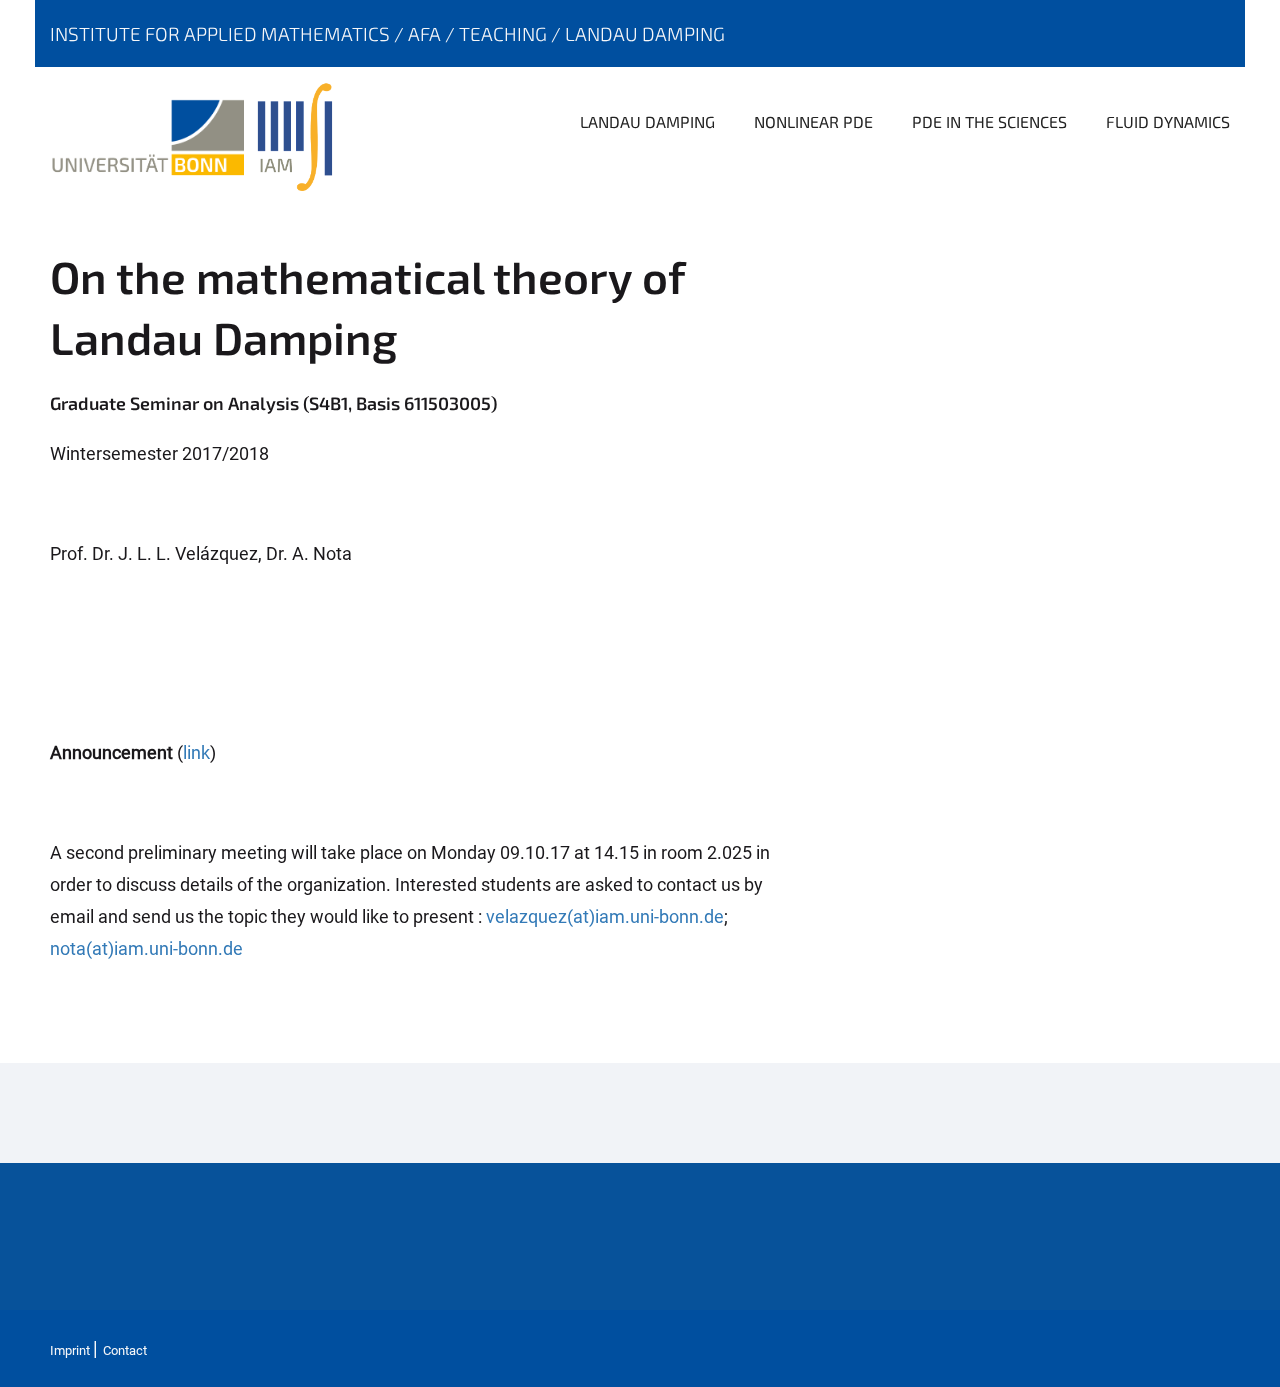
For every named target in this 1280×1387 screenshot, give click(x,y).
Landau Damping (645, 33)
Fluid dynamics (1168, 121)
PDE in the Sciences (989, 121)
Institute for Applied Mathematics (222, 33)
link (196, 752)
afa (426, 33)
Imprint (70, 1350)
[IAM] (299, 135)
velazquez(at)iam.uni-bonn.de (605, 916)
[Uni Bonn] (153, 135)
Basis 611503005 (423, 403)
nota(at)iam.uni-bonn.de (146, 948)
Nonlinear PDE (813, 121)
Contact (125, 1350)
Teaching (505, 33)
